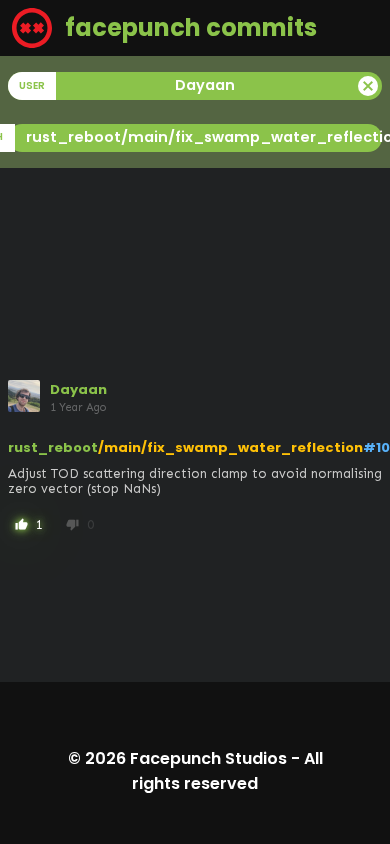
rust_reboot (53, 447)
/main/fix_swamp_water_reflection (230, 447)
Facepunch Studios (208, 758)
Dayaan (78, 389)
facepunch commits (188, 27)
